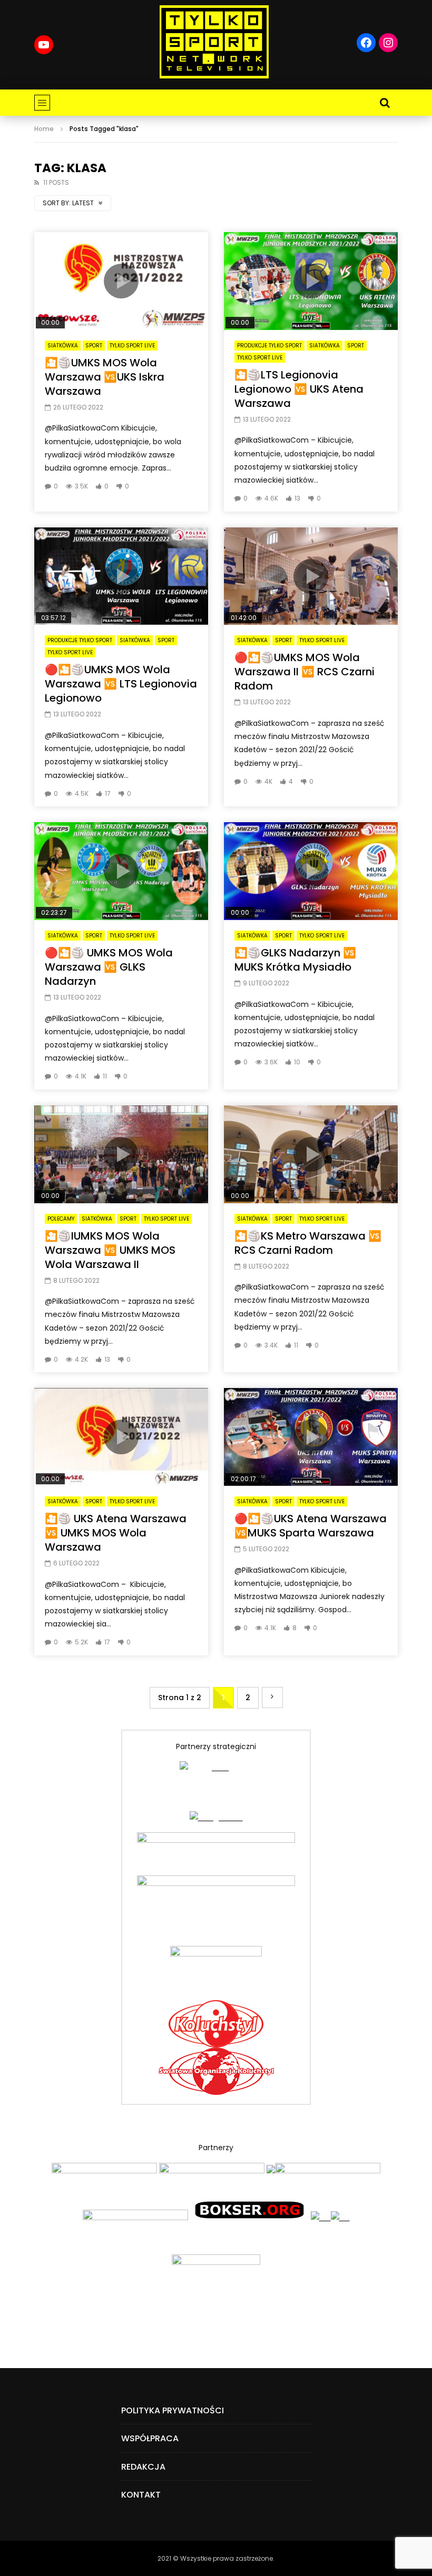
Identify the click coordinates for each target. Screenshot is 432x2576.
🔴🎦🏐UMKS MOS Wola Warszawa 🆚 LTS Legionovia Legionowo (121, 684)
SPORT (94, 346)
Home (44, 129)
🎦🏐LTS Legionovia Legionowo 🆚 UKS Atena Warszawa (299, 389)
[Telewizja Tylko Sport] (214, 42)
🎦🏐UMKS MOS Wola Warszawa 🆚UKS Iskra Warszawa (105, 377)
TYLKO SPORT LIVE (132, 346)
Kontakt (141, 2495)
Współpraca (150, 2438)
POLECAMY (61, 1219)
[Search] (385, 103)
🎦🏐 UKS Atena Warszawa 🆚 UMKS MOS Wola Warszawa (116, 1533)
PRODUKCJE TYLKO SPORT (269, 346)
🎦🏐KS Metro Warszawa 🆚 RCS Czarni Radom (308, 1243)
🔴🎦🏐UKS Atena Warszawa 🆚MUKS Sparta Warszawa (311, 1526)
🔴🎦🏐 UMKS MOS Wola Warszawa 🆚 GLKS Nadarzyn (109, 967)
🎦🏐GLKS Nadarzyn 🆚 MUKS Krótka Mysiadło (295, 960)
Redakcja (143, 2467)
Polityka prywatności (173, 2410)
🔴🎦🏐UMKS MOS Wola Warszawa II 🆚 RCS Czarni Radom (305, 672)
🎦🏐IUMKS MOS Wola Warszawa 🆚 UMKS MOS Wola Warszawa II (110, 1250)
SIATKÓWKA (63, 346)
